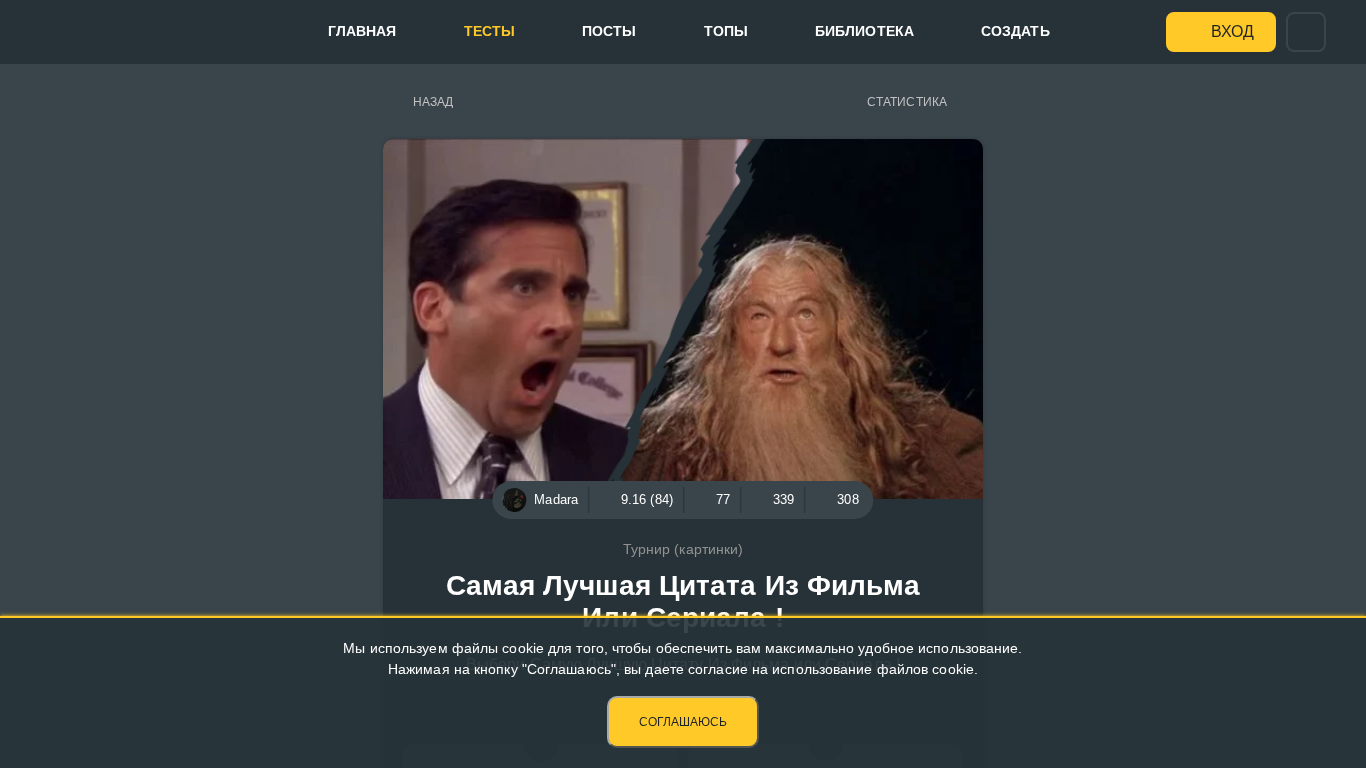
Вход (1232, 31)
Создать (1015, 31)
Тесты (490, 31)
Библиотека (864, 31)
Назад (433, 102)
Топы (726, 31)
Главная (362, 31)
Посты (609, 31)
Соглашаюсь (683, 722)
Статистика (907, 102)
